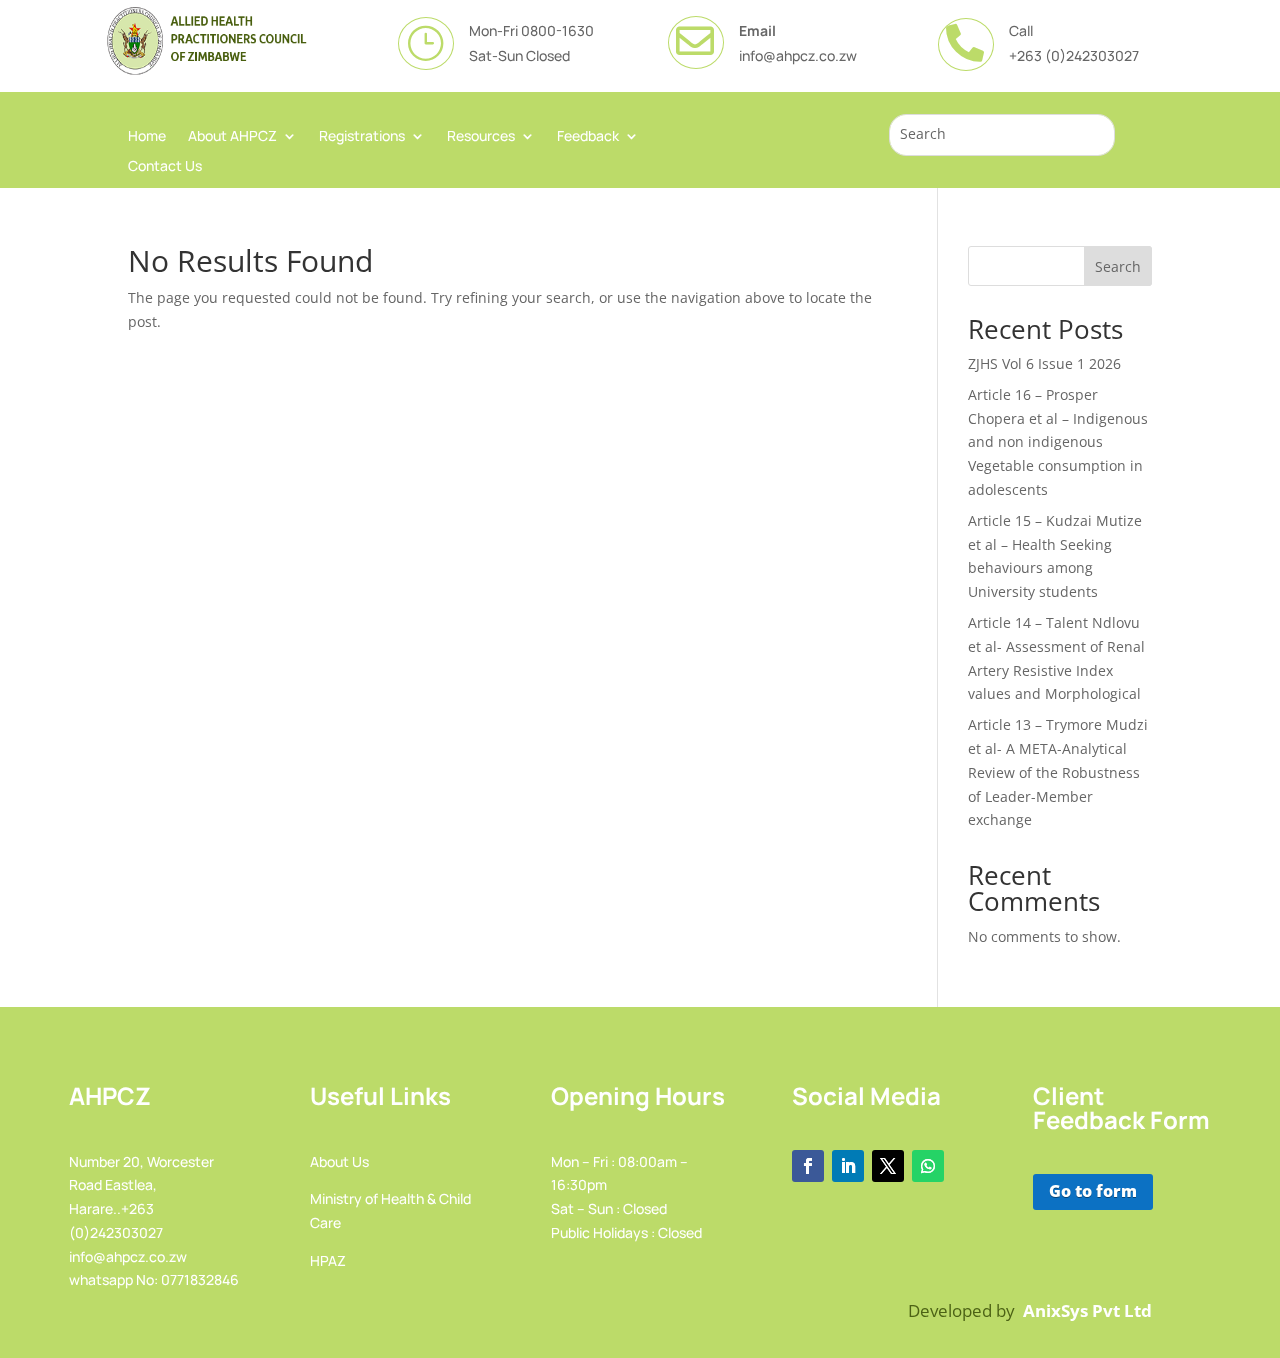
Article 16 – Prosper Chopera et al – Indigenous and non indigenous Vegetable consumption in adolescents (1058, 442)
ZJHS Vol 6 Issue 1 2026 (1044, 363)
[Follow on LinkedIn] (848, 1166)
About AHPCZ (232, 137)
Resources (481, 137)
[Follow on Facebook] (808, 1166)
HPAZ (328, 1260)
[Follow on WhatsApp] (928, 1166)
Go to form (1093, 1191)
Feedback (588, 137)
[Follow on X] (888, 1166)
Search (1118, 266)
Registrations (362, 137)
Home (147, 137)
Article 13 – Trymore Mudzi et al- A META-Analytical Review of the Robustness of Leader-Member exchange (1058, 772)
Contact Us (165, 167)
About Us (339, 1161)
